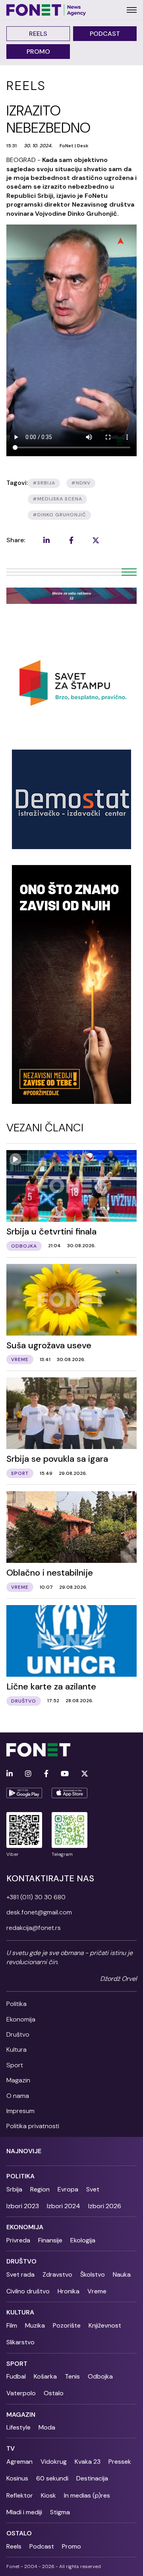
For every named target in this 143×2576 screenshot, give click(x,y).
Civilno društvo (28, 2291)
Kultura (16, 2050)
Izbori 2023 (23, 2206)
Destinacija (92, 2478)
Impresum (20, 2111)
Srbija (14, 2189)
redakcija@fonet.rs (34, 1928)
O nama (18, 2096)
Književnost (105, 2325)
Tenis (72, 2376)
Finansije (50, 2240)
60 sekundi (52, 2478)
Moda (47, 2427)
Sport (15, 2065)
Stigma (60, 2512)
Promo (38, 52)
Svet (93, 2189)
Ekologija (83, 2240)
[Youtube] (65, 1774)
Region (40, 2189)
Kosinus (17, 2478)
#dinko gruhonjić (59, 515)
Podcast (105, 34)
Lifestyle (18, 2427)
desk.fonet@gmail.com (39, 1912)
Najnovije (24, 2151)
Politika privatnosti (33, 2126)
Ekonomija (21, 2019)
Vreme (97, 2291)
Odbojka (100, 2376)
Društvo (18, 2034)
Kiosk (48, 2495)
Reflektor (20, 2495)
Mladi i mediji (24, 2512)
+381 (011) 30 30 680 (36, 1897)
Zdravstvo (57, 2274)
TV (11, 2448)
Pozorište (67, 2325)
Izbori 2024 (64, 2206)
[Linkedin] (10, 1774)
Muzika (35, 2325)
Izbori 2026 (105, 2206)
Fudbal (16, 2376)
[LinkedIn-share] (46, 540)
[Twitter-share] (96, 540)
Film (12, 2325)
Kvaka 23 (88, 2462)
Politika (16, 2004)
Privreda (18, 2240)
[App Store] (70, 1793)
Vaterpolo (21, 2393)
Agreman (19, 2462)
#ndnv (81, 483)
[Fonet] (46, 10)
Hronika (69, 2291)
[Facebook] (46, 1774)
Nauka (122, 2274)
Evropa (68, 2189)
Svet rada (20, 2274)
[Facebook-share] (71, 540)
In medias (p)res (87, 2495)
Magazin (18, 2080)
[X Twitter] (85, 1774)
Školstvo (93, 2274)
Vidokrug (54, 2462)
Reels (38, 34)
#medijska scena (57, 499)
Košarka (45, 2376)
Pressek (120, 2462)
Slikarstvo (20, 2342)
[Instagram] (28, 1774)
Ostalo (54, 2393)
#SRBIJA (44, 483)
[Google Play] (24, 1793)
